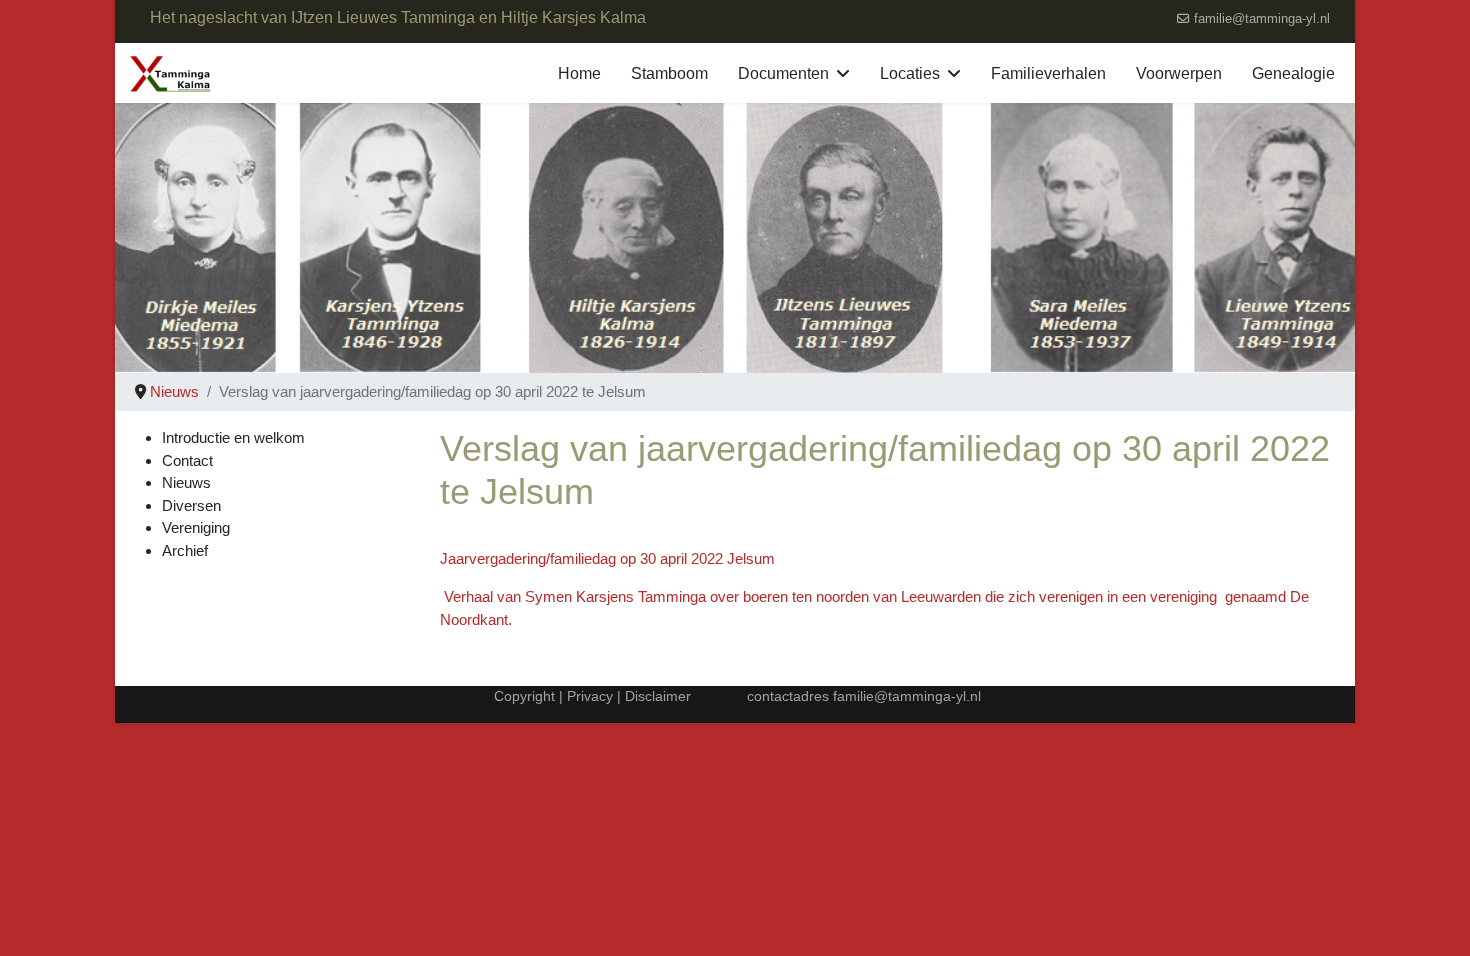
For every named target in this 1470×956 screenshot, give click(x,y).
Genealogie (1293, 73)
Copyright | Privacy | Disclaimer (590, 696)
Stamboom (669, 73)
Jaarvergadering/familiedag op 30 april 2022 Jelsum (607, 558)
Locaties (910, 73)
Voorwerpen (1179, 73)
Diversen (191, 505)
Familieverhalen (1048, 73)
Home (579, 73)
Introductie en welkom (233, 437)
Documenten (783, 73)
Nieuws (186, 482)
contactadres (790, 696)
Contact (187, 460)
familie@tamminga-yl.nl (1262, 19)
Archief (185, 550)
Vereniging (196, 527)
